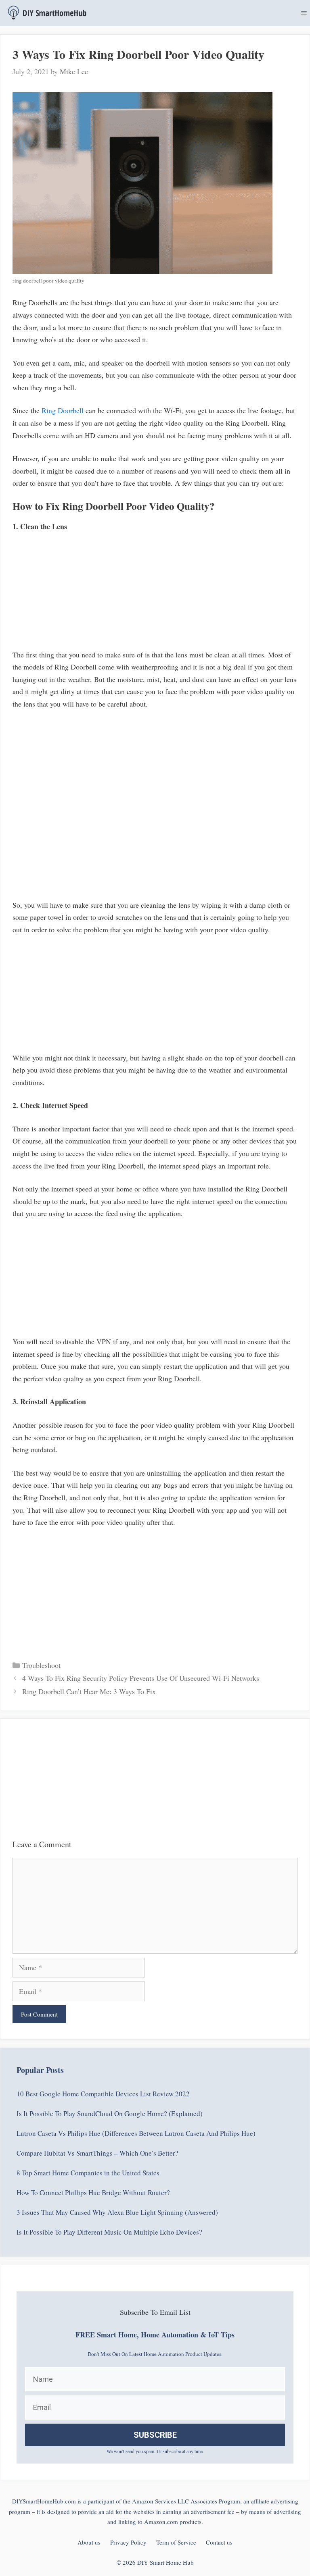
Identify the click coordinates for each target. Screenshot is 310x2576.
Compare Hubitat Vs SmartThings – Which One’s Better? (97, 2153)
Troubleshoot (41, 1665)
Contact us (219, 2542)
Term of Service (176, 2542)
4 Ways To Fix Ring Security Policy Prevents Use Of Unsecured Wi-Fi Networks (141, 1678)
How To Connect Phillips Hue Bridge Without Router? (93, 2192)
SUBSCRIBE (155, 2435)
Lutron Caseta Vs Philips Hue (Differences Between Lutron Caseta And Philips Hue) (136, 2133)
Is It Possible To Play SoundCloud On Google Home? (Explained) (110, 2113)
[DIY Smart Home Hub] (47, 13)
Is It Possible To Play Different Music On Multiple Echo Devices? (109, 2232)
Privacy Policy (128, 2542)
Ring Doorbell (63, 410)
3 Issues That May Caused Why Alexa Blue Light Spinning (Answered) (117, 2212)
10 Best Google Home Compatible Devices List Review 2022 (103, 2094)
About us (89, 2542)
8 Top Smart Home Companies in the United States (88, 2173)
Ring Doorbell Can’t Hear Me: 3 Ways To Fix (89, 1691)
